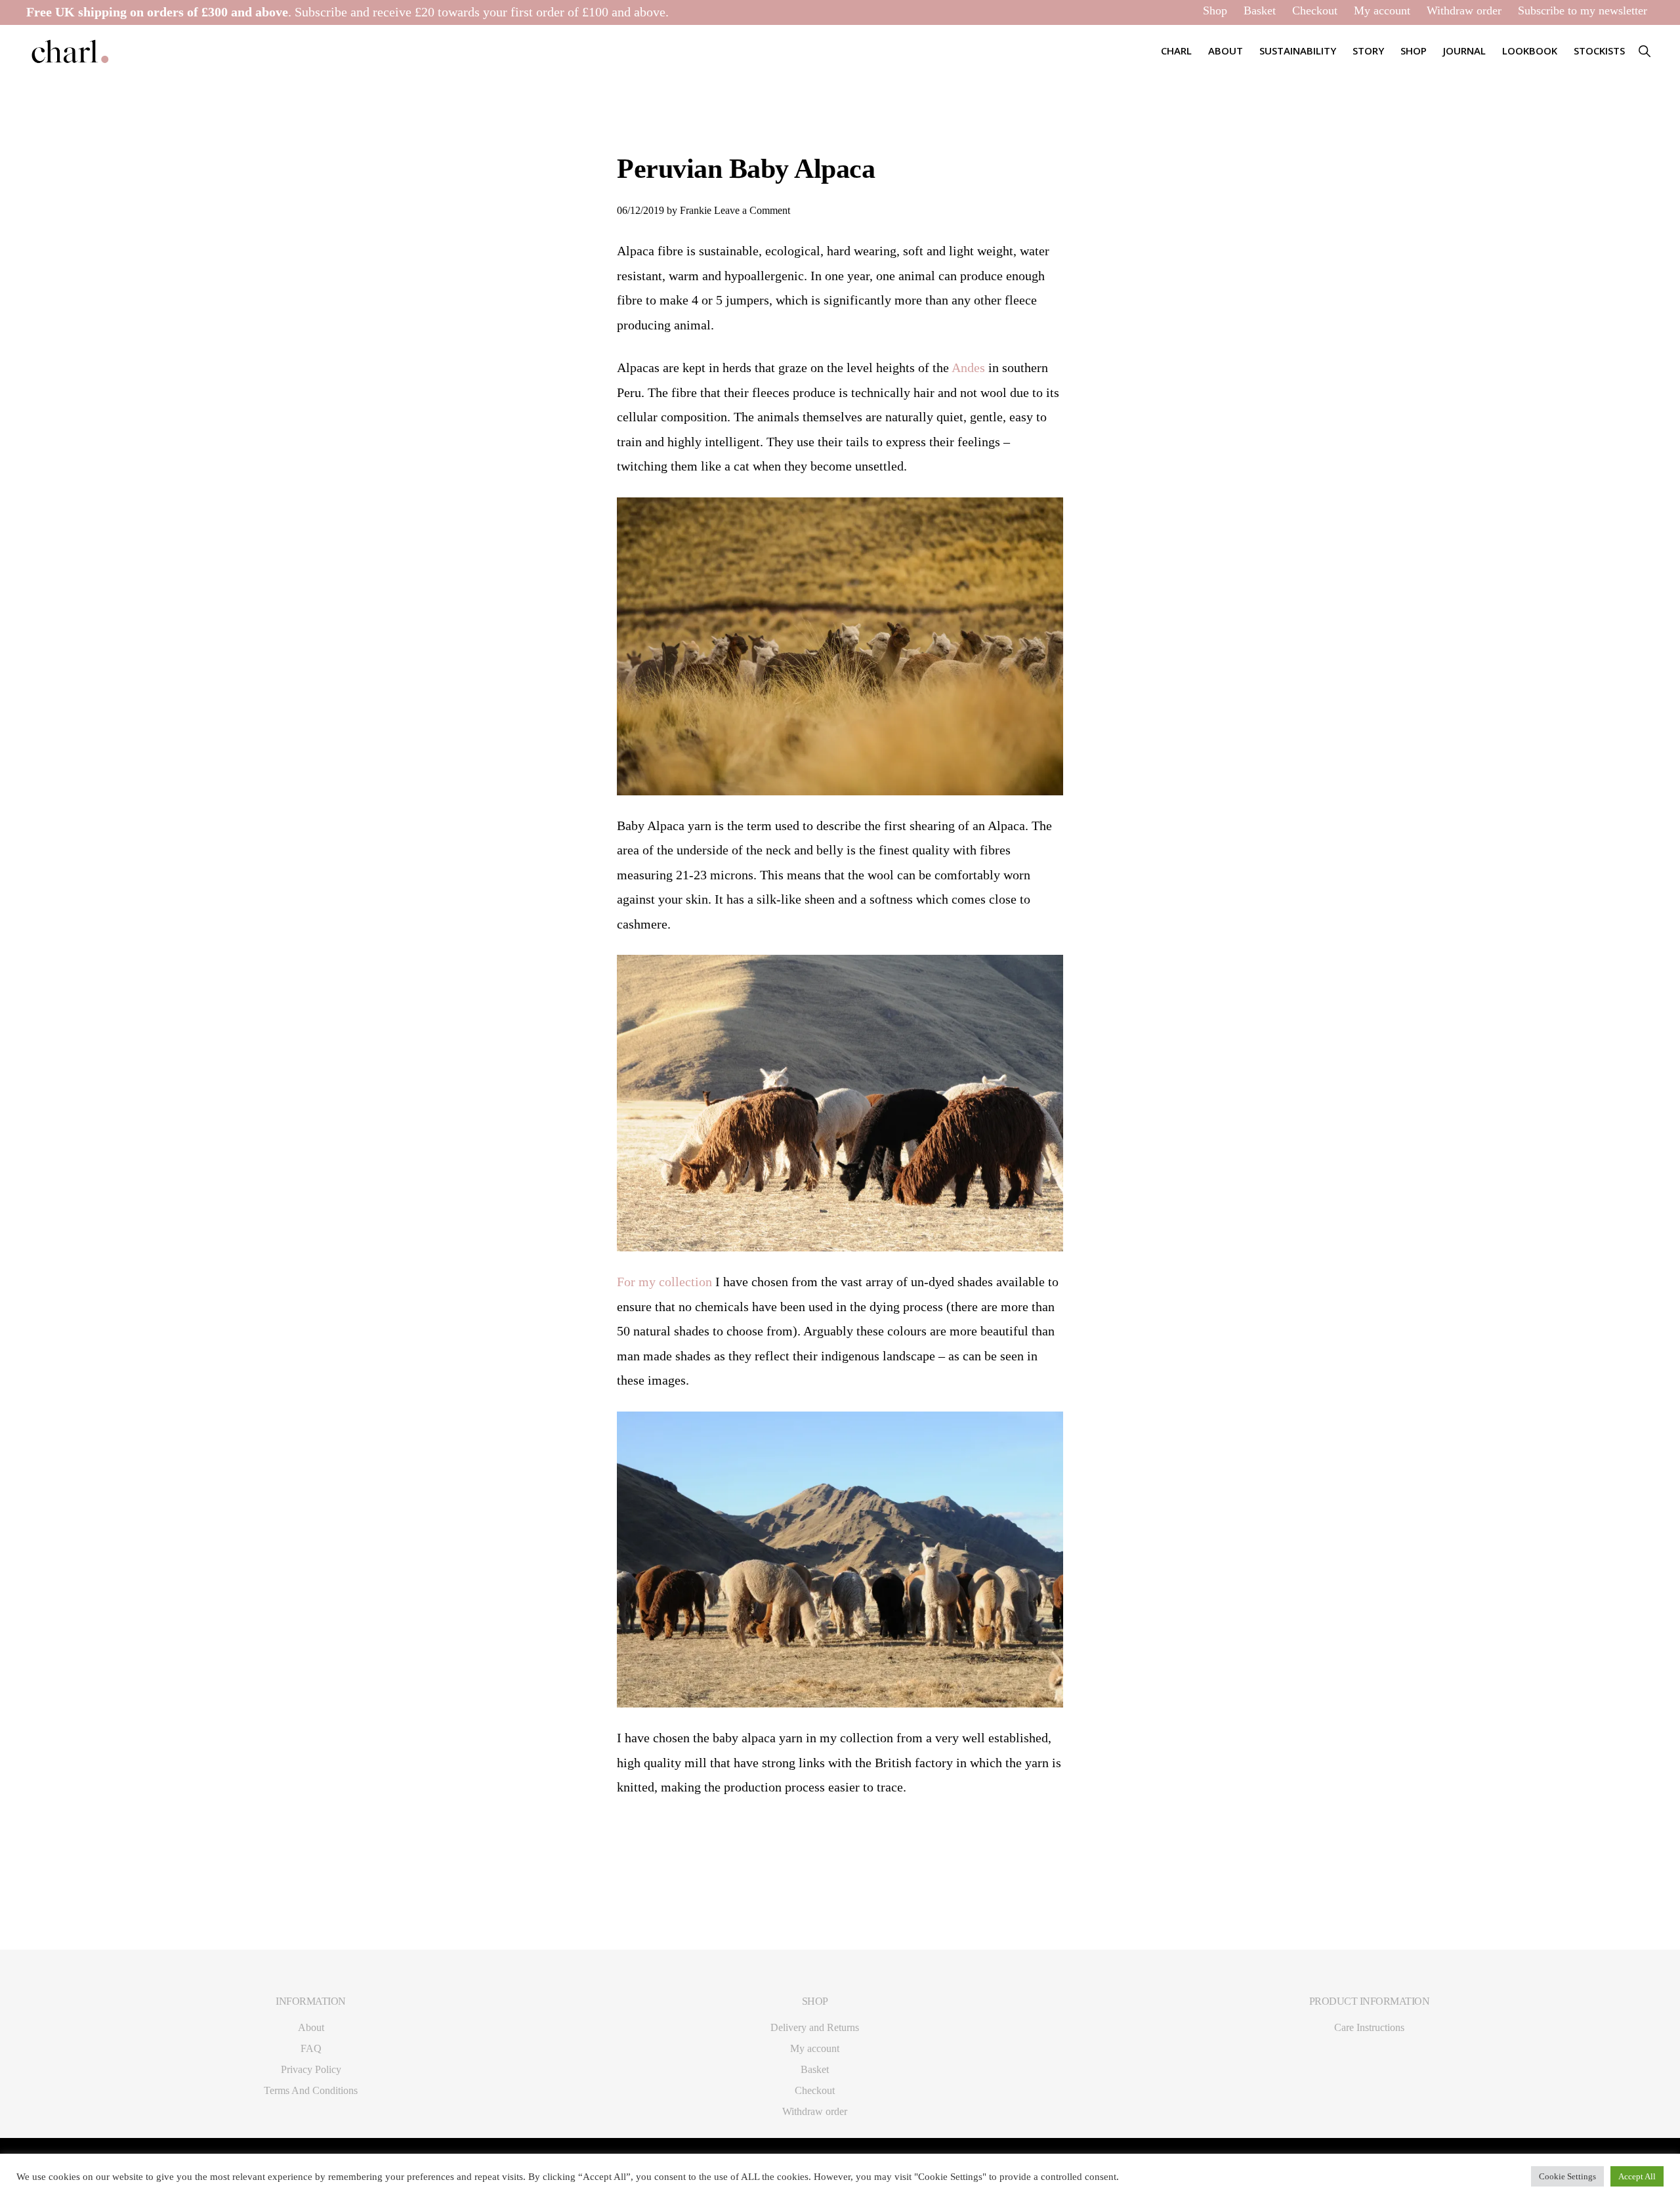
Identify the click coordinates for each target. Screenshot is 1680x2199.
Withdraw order (1464, 10)
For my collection (664, 1282)
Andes (970, 367)
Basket (1260, 10)
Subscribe (321, 12)
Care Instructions (1369, 2027)
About (311, 2027)
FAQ (311, 2048)
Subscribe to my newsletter (1583, 10)
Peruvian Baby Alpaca (746, 169)
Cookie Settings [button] (1567, 2176)
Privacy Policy (311, 2069)
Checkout (1315, 10)
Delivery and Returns (815, 2027)
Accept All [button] (1637, 2176)
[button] (1644, 51)
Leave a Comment (752, 210)
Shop (1215, 10)
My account (1382, 10)
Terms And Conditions (311, 2090)
